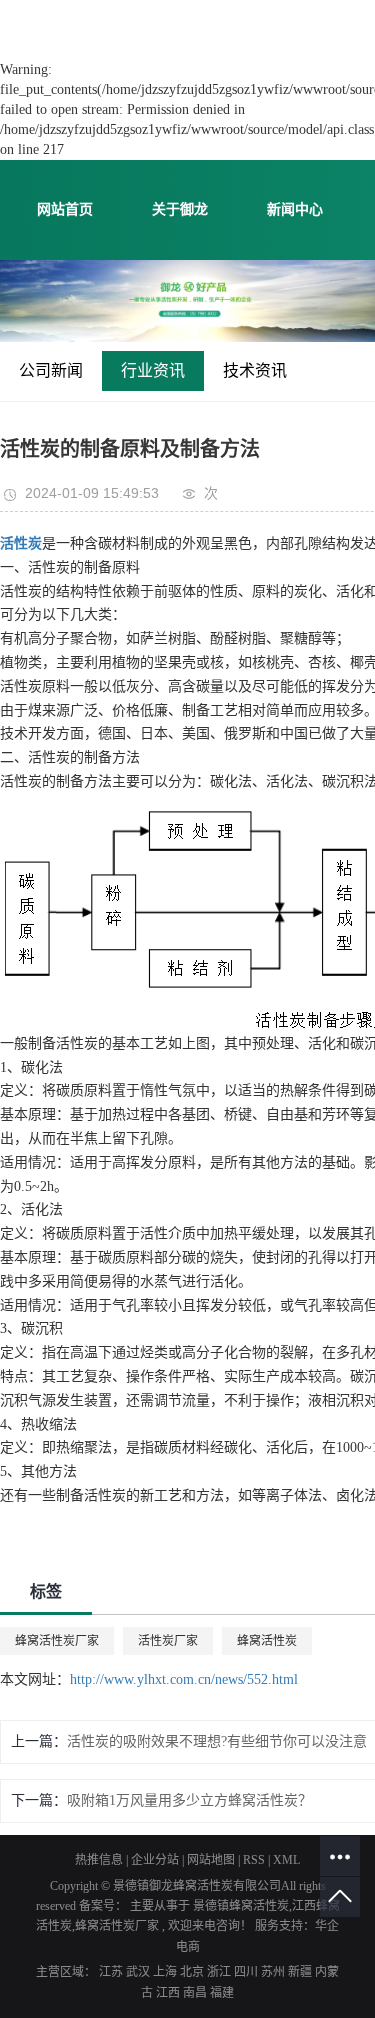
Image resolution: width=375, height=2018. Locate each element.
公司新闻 (51, 370)
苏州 (274, 1972)
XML (286, 1860)
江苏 (112, 1972)
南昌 (196, 1993)
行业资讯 (153, 370)
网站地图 (212, 1860)
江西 (169, 1993)
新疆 (301, 1972)
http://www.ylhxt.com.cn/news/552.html (184, 1679)
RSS (254, 1860)
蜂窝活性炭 (267, 1641)
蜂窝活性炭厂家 (57, 1641)
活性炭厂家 (168, 1641)
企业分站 (155, 1860)
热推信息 (99, 1860)
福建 (222, 1993)
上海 (166, 1972)
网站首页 (65, 209)
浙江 (220, 1972)
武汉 (139, 1972)
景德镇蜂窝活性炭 (241, 1906)
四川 (247, 1972)
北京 (193, 1972)
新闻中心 (295, 209)
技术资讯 (255, 370)
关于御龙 (180, 209)
